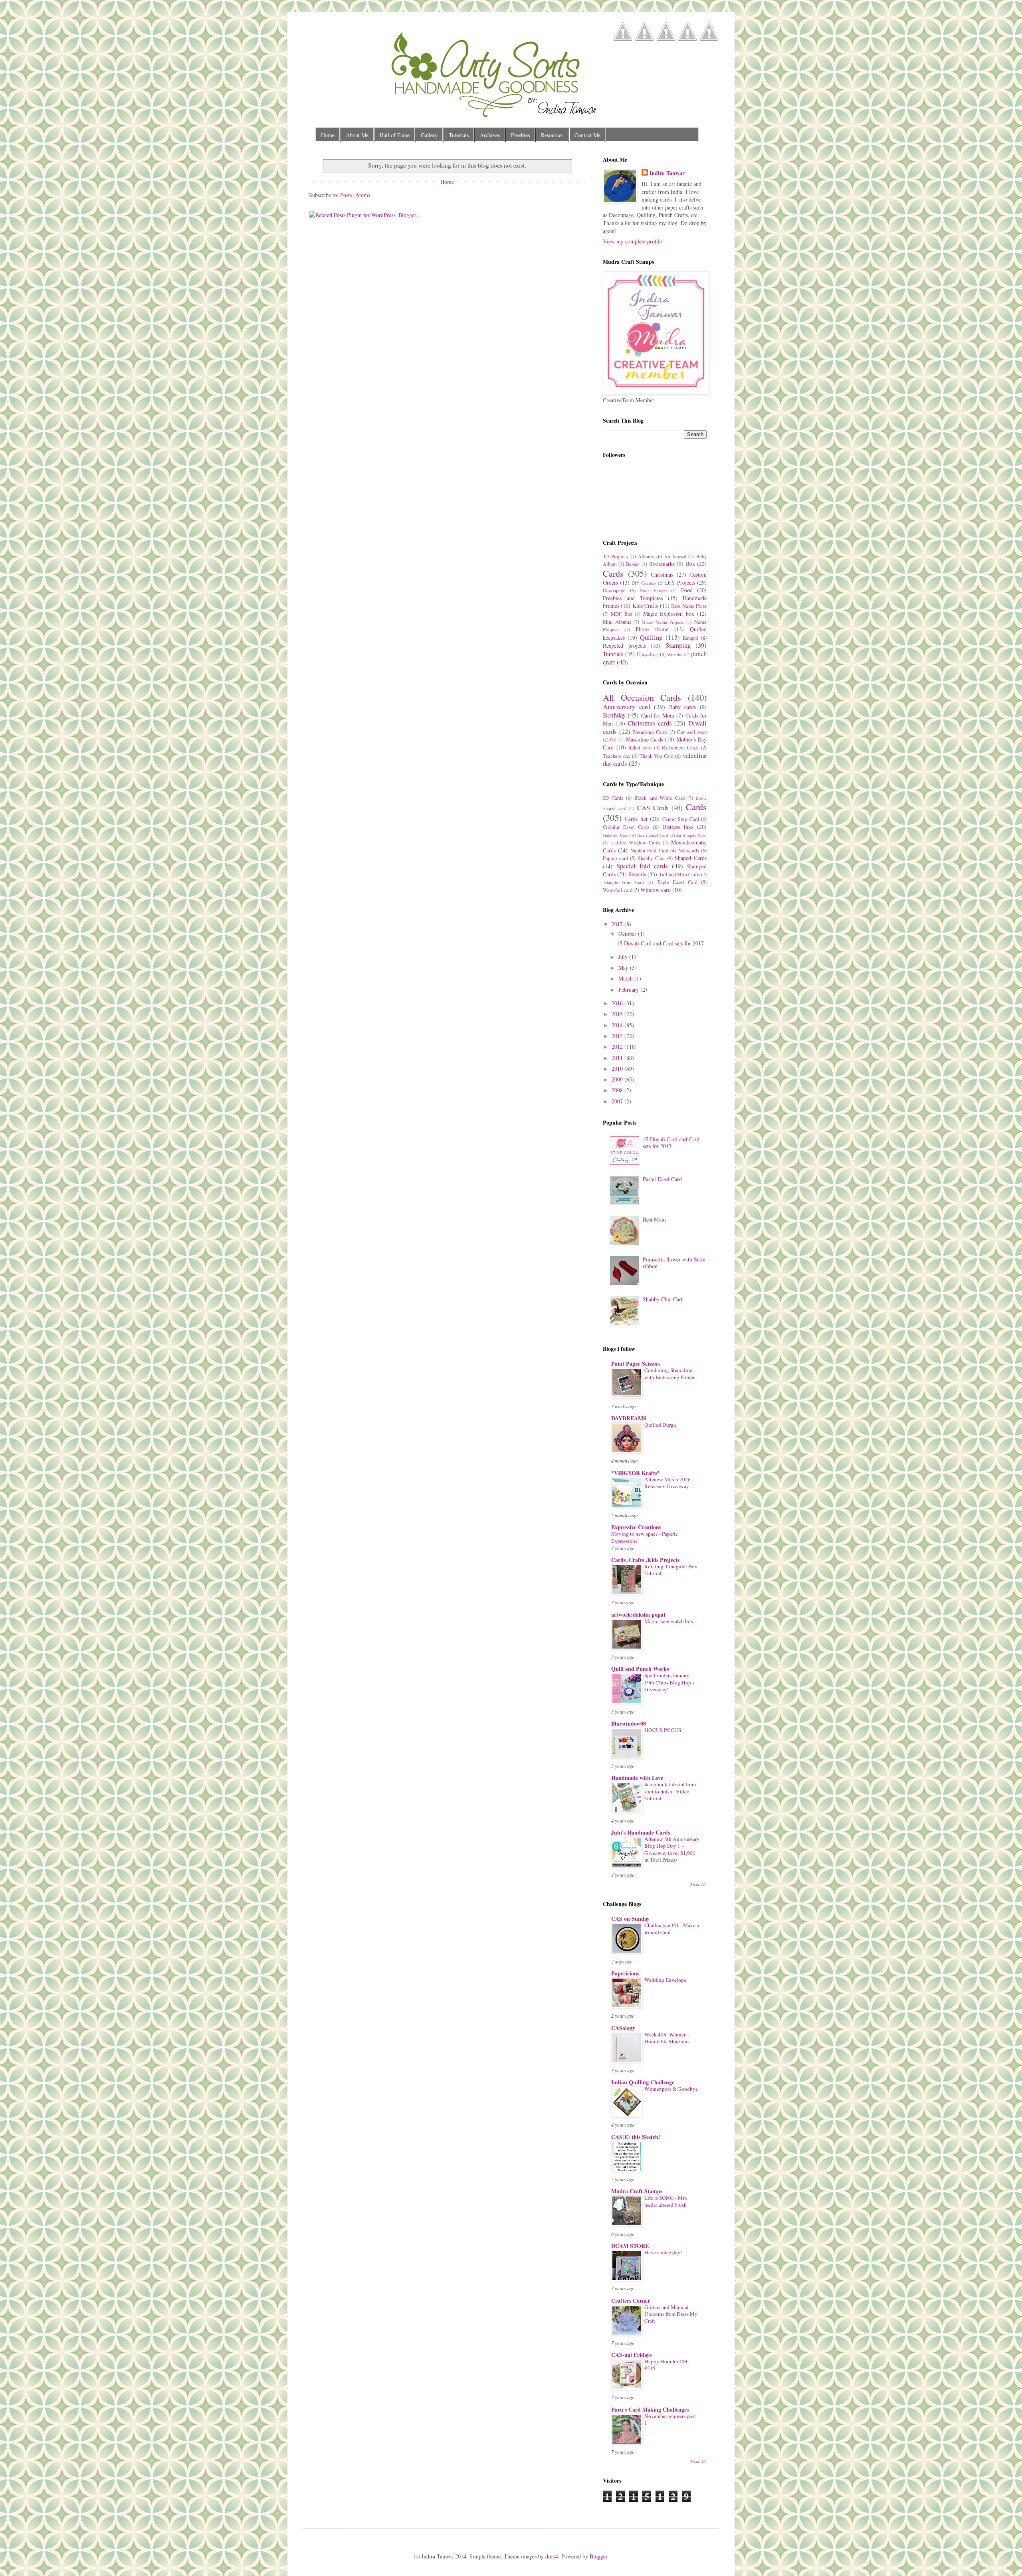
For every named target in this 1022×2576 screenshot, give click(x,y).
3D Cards (613, 798)
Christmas (662, 574)
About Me (357, 135)
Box (690, 564)
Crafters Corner (631, 2300)
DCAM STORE (630, 2246)
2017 (618, 924)
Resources (552, 135)
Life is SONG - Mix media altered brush (666, 2201)
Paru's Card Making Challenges (650, 2409)
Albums (646, 557)
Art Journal (675, 557)
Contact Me (587, 135)
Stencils (637, 874)
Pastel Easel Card (662, 1179)
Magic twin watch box (669, 1621)
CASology (623, 2028)
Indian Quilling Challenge (643, 2082)
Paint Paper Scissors (636, 1363)
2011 (618, 1058)
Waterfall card (618, 890)
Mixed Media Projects (663, 622)
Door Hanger (653, 590)
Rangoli (691, 638)
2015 (618, 1014)
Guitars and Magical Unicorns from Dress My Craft (671, 2314)
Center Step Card (681, 819)
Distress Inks (678, 827)
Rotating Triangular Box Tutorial (671, 1570)
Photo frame (652, 629)
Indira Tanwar (667, 173)
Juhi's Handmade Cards (641, 1832)
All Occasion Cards (642, 697)
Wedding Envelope (665, 1980)
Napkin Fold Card (649, 851)
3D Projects (615, 557)
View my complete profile (632, 241)
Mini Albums (617, 622)
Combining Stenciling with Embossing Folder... (671, 1373)
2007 (618, 1101)
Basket (633, 564)
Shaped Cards (691, 858)
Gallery (429, 135)
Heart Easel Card (653, 835)
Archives (490, 135)
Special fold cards (642, 866)
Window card (656, 890)
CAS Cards (653, 808)
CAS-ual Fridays (631, 2355)
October (628, 934)
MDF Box (621, 614)
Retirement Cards (680, 748)
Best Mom (654, 1219)
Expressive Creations (636, 1527)
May (624, 968)
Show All (698, 1884)
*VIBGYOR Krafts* (636, 1473)
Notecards (689, 851)
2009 (618, 1079)
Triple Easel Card (677, 882)
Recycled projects (624, 645)
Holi (614, 740)
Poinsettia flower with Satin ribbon (674, 1263)
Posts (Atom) (355, 195)
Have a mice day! (663, 2252)
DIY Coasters (644, 583)
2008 (618, 1090)
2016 (618, 1003)
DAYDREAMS (629, 1418)
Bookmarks (662, 564)
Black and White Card (659, 798)
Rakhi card (640, 748)
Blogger (598, 2556)
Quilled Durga (660, 1425)
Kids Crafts (645, 606)
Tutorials (459, 135)
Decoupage (614, 590)
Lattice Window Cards (636, 843)
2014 (618, 1025)
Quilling (651, 637)
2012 (618, 1047)
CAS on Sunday (630, 1919)
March (626, 978)
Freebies (520, 135)
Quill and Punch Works (640, 1669)
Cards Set (636, 819)
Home (328, 135)
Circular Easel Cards (626, 827)
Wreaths (674, 654)
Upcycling (647, 654)
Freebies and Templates (633, 598)
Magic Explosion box (669, 614)
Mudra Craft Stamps (637, 2191)
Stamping (678, 645)
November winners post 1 (670, 2419)
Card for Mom (658, 715)
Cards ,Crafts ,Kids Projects (645, 1560)
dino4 (552, 2556)
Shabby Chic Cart (663, 1299)
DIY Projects (680, 582)
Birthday (614, 715)
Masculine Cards (645, 739)
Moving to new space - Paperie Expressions (645, 1537)
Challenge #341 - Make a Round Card (672, 1929)
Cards (613, 573)
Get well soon (692, 732)
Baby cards (683, 707)
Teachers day (617, 756)
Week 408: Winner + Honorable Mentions (667, 2038)
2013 (618, 1036)
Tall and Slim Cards (679, 875)
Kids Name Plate (689, 606)
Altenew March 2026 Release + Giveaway (667, 1483)
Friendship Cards (650, 732)
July (624, 957)
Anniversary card (627, 707)
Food (687, 590)
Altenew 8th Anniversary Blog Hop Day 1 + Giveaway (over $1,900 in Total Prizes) (672, 1849)
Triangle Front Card (623, 882)
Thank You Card (657, 756)
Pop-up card (615, 858)
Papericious (625, 1973)
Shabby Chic (651, 858)
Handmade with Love (637, 1778)
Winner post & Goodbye (671, 2089)
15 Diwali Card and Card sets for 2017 (660, 943)
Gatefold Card (616, 835)
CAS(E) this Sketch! (636, 2137)
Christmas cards (650, 723)
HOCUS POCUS (663, 1730)
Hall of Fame (395, 135)
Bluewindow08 (629, 1723)
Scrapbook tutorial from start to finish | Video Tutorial (670, 1791)
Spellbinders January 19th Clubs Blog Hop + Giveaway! (670, 1682)
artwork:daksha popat (638, 1614)
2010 (618, 1069)
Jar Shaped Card (691, 835)
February (629, 989)
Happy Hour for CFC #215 (667, 2365)
